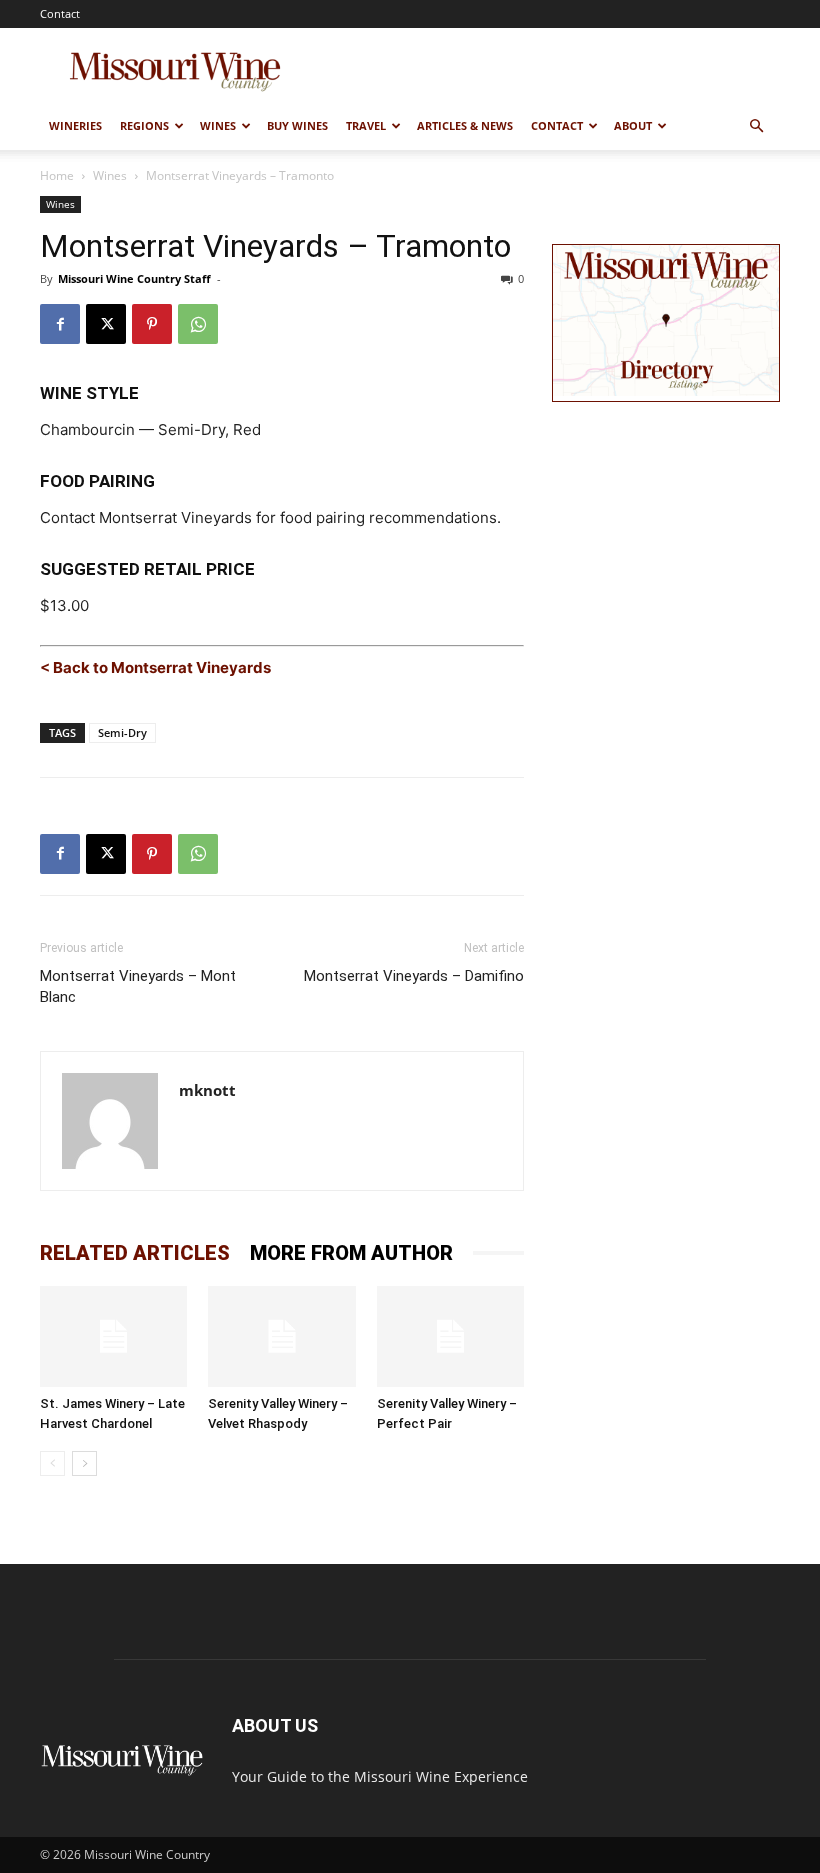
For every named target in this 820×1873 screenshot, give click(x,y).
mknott (207, 1090)
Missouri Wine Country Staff (134, 278)
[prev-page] (52, 1463)
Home (57, 175)
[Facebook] (60, 324)
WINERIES (75, 125)
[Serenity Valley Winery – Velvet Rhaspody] (281, 1336)
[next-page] (84, 1463)
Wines (110, 175)
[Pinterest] (152, 324)
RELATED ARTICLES (135, 1253)
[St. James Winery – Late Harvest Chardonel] (113, 1336)
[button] (756, 126)
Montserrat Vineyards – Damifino (414, 976)
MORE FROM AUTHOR (351, 1253)
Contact (60, 13)
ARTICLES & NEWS (465, 125)
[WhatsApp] (198, 324)
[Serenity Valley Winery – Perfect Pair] (450, 1336)
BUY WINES (297, 125)
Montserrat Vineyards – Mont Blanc (138, 986)
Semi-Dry (122, 732)
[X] (106, 324)
